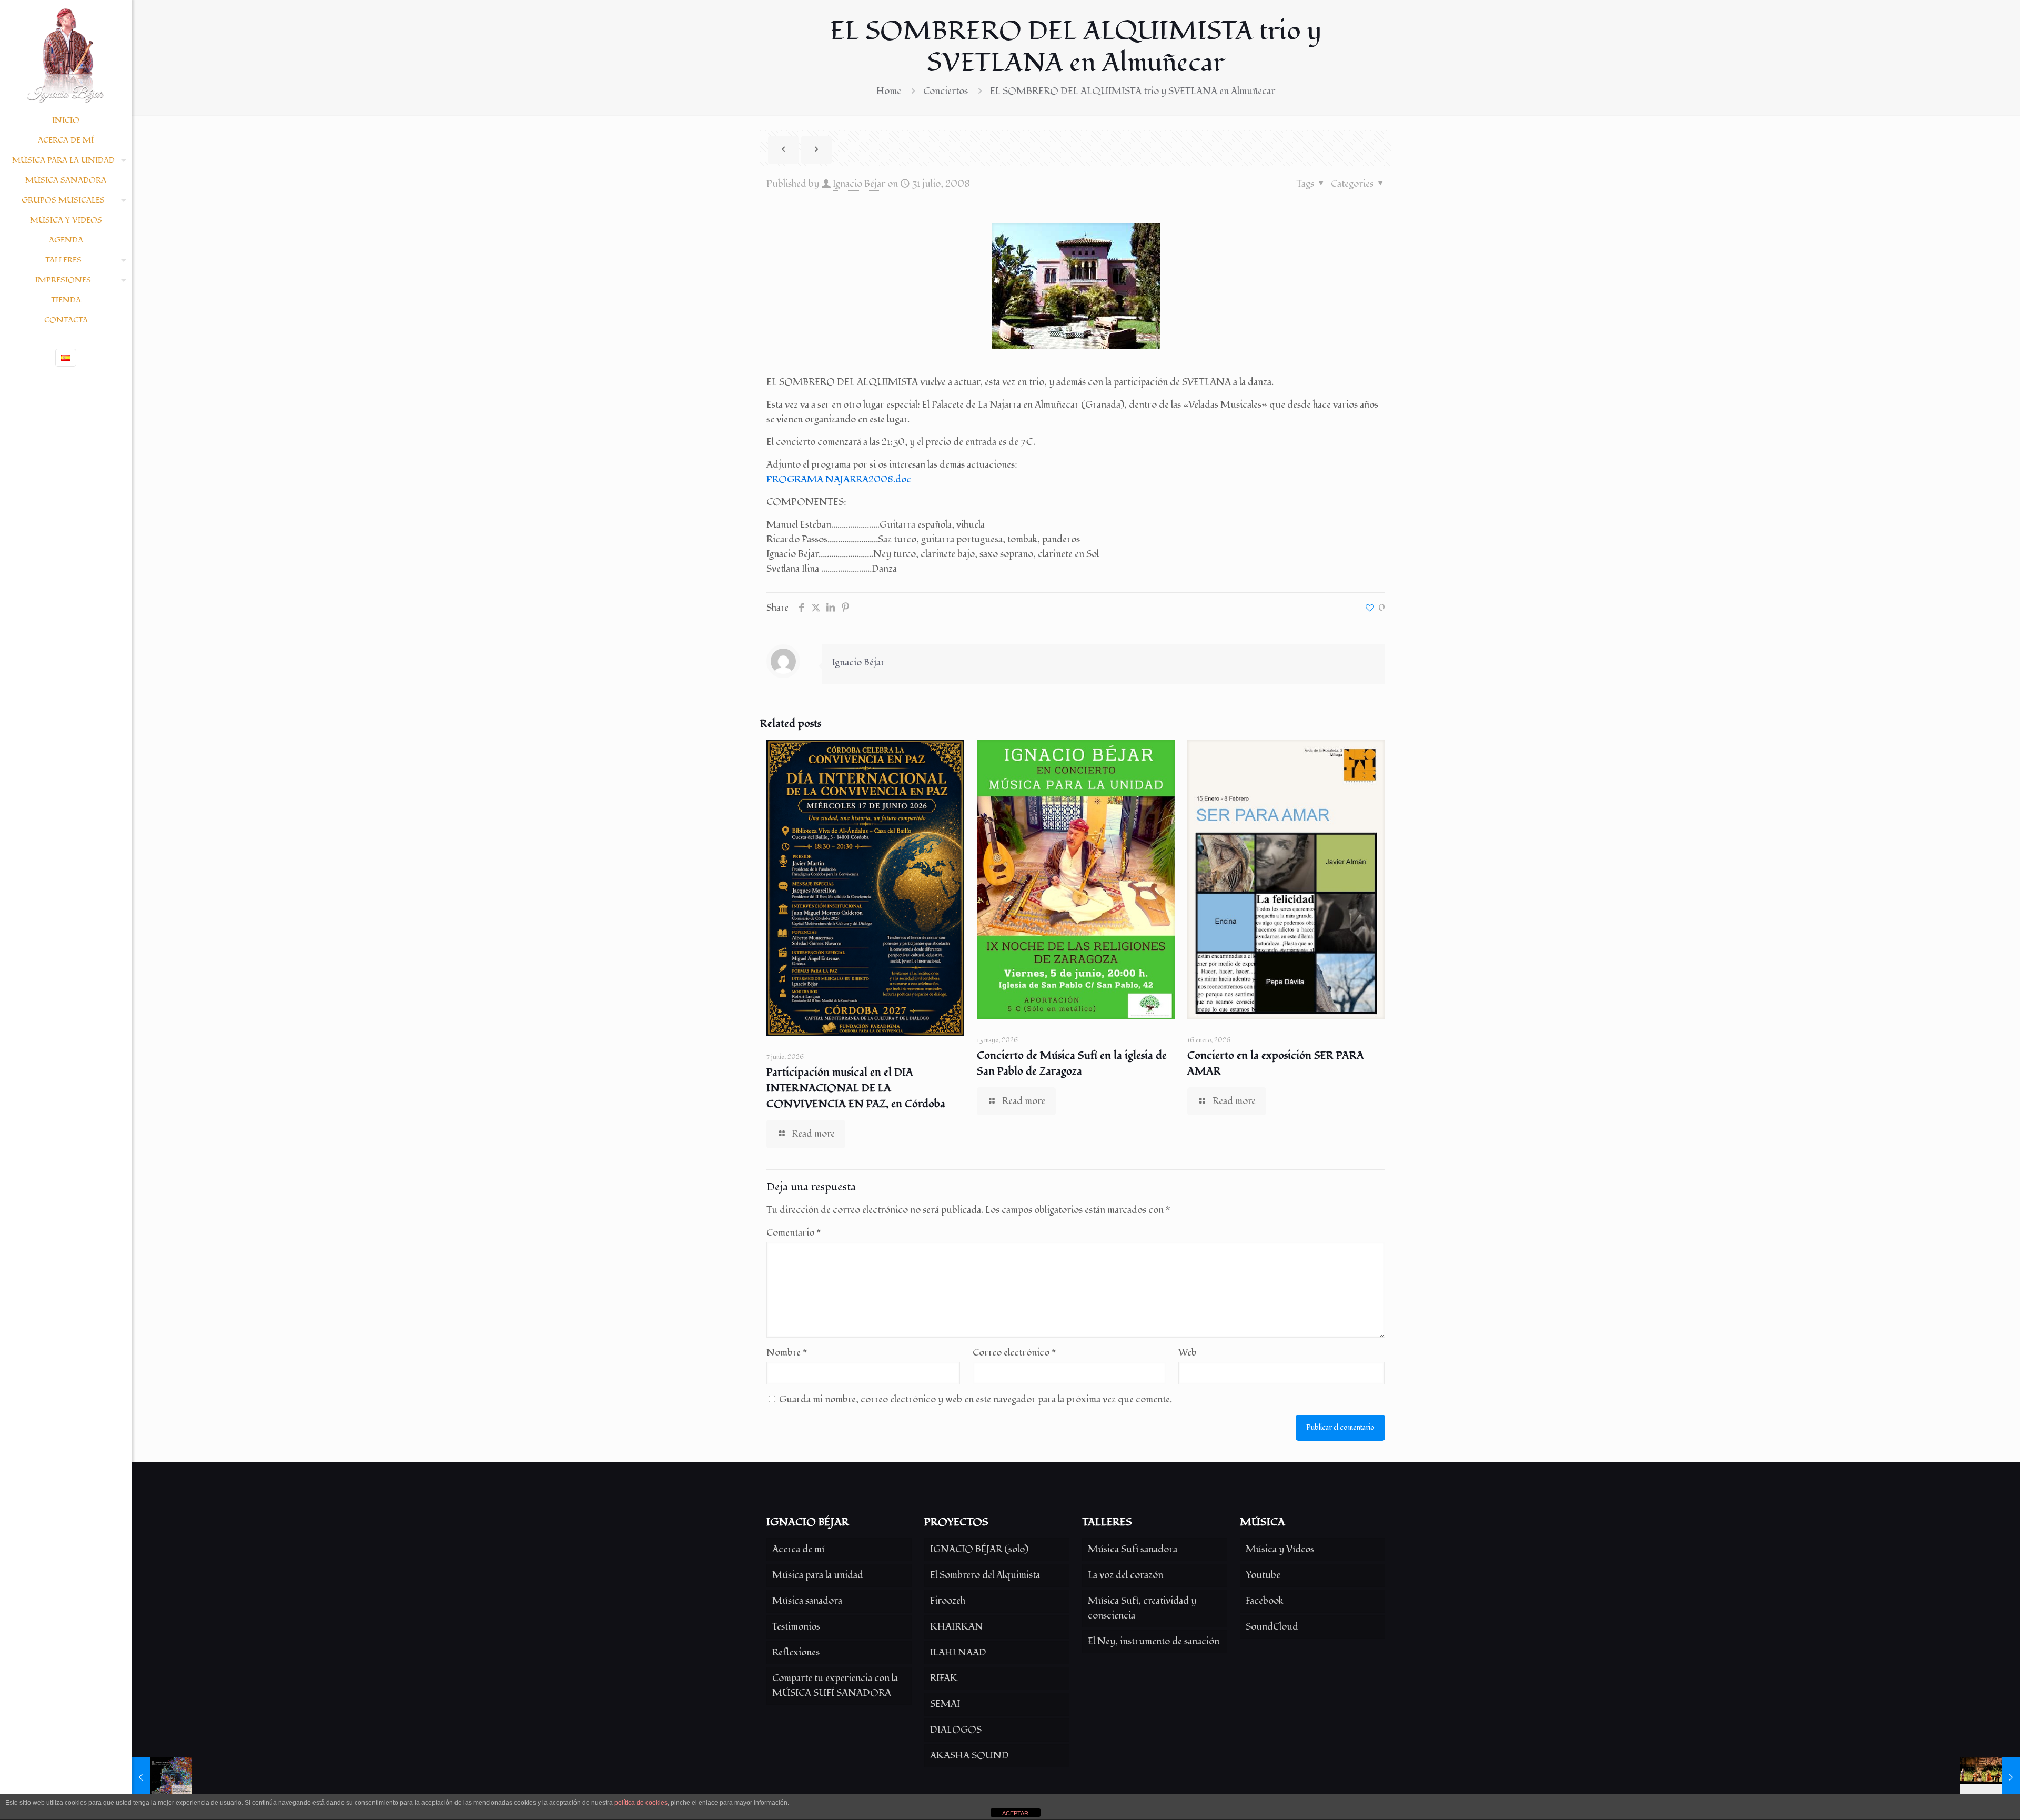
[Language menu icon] (66, 358)
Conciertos (946, 91)
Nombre (787, 1353)
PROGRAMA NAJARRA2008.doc (839, 479)
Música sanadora (807, 1601)
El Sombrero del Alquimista (985, 1575)
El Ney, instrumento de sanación (1154, 1641)
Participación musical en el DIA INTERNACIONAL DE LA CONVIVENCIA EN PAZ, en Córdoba (856, 1088)
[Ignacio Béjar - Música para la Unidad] (66, 55)
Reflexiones (796, 1652)
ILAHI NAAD (958, 1652)
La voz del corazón (1125, 1575)
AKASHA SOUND (969, 1756)
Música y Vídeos (1280, 1549)
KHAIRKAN (957, 1627)
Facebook (1265, 1601)
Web (1188, 1353)
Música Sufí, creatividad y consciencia (1142, 1608)
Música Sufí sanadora (1133, 1549)
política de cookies (641, 1803)
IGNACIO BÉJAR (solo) (979, 1549)
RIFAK (944, 1678)
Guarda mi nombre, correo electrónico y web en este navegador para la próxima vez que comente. (976, 1399)
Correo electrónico (1014, 1353)
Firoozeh (948, 1601)
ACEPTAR (1015, 1813)
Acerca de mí (798, 1549)
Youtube (1263, 1575)
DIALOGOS (956, 1730)
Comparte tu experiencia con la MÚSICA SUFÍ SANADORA (835, 1686)
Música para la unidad (818, 1575)
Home (889, 91)
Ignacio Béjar (859, 184)
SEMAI (945, 1704)
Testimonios (796, 1627)
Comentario (794, 1233)
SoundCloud (1272, 1627)
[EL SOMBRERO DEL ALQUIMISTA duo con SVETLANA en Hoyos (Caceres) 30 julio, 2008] (162, 1778)
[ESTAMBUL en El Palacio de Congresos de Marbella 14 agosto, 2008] (1990, 1778)
